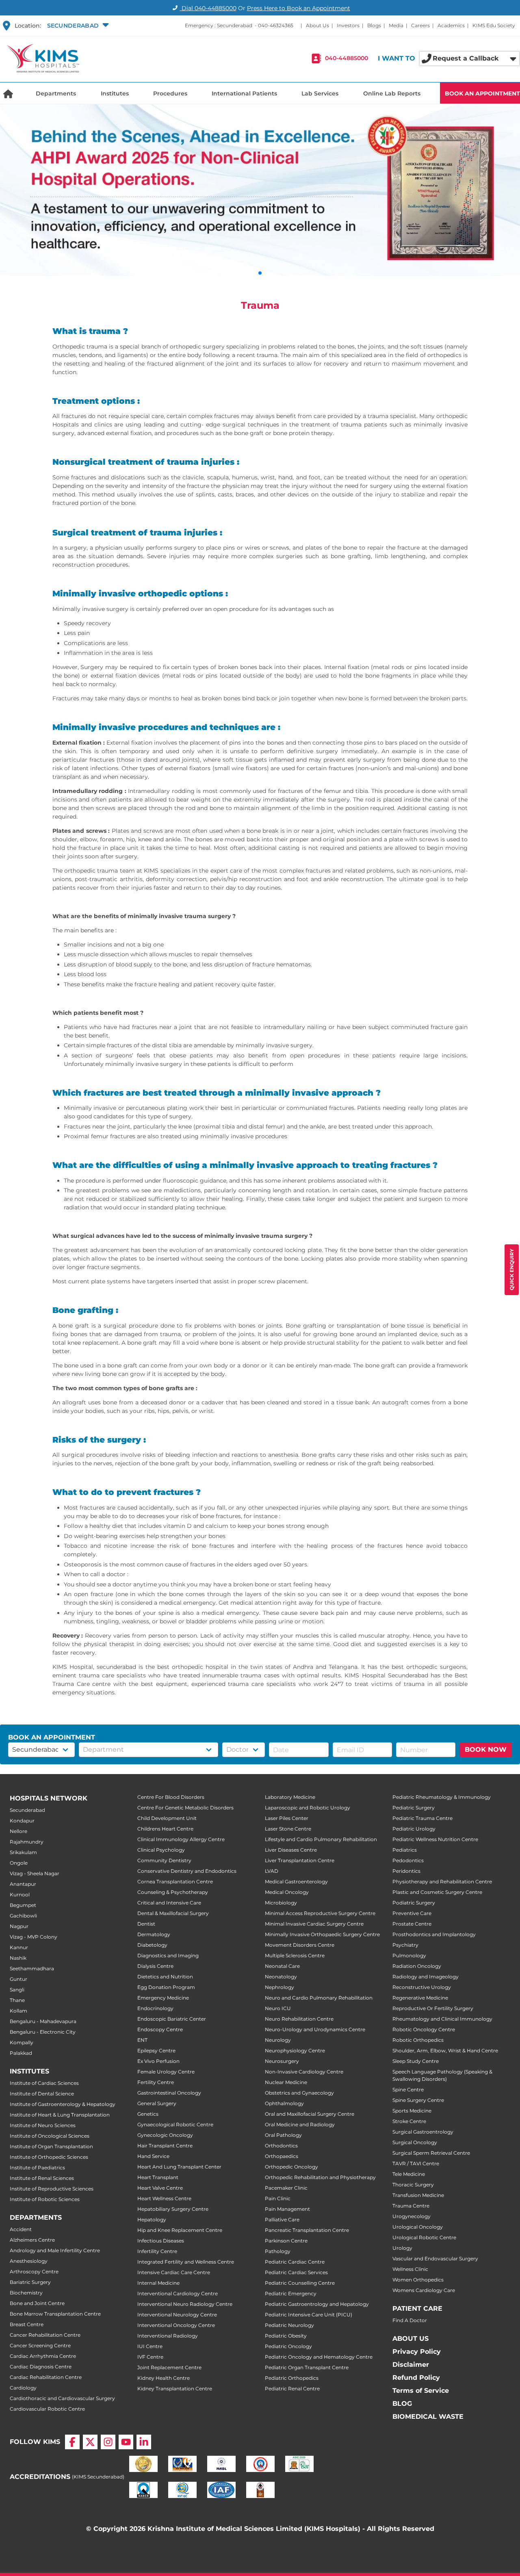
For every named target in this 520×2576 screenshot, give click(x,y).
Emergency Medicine (163, 1998)
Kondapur (22, 1821)
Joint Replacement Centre (169, 2367)
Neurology (278, 2040)
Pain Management (287, 2209)
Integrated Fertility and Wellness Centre (186, 2262)
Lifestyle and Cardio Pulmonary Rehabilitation (321, 1839)
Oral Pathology (283, 2135)
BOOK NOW (486, 1749)
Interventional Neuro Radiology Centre (185, 2304)
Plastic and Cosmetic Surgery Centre (437, 1892)
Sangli (17, 1990)
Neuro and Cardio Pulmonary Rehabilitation (319, 1998)
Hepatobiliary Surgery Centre (173, 2209)
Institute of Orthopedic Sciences (49, 2157)
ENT (142, 2040)
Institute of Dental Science (42, 2094)
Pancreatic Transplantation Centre (307, 2230)
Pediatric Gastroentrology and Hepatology (317, 2304)
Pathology (278, 2251)
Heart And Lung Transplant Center (179, 2167)
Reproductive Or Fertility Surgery (433, 2008)
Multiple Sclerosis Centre (295, 1955)
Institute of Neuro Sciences (43, 2125)
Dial (208, 8)
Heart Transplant (158, 2177)
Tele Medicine (409, 2174)
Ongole (19, 1863)
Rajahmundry (27, 1842)
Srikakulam (23, 1852)
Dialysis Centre (155, 1966)
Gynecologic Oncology (165, 2135)
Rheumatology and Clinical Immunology (442, 2019)
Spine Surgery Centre (418, 2100)
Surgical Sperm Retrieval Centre (431, 2153)
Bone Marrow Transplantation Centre (55, 2314)
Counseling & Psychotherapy (173, 1892)
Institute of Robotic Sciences (45, 2199)
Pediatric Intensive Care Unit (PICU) (309, 2315)
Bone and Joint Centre (37, 2303)
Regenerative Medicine (420, 1998)
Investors (348, 25)
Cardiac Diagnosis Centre (41, 2367)
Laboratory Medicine (290, 1797)
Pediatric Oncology (288, 2346)
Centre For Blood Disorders (171, 1797)
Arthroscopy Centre (34, 2272)
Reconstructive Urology (422, 1987)
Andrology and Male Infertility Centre (55, 2250)
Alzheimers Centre (32, 2240)
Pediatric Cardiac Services (296, 2272)
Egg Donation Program (166, 1987)
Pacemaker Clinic (286, 2188)
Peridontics (406, 1871)
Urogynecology (412, 2216)
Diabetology (152, 1945)
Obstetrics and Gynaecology (299, 2093)
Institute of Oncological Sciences (50, 2136)
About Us (317, 25)
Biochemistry (26, 2293)
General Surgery (157, 2103)
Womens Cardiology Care (424, 2290)
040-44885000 (347, 58)
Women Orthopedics (418, 2280)
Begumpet (23, 1905)
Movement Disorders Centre (300, 1945)
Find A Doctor (410, 2320)
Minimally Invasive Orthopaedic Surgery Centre (322, 1934)
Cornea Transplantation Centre (175, 1882)
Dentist (146, 1924)
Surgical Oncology (415, 2142)
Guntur (18, 1979)
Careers (420, 25)
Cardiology (23, 2388)
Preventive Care (412, 1913)
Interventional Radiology (168, 2336)
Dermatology (154, 1934)
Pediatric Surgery (414, 1808)
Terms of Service (421, 2391)
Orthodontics (281, 2146)
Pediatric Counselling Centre (300, 2283)
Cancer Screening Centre (40, 2345)
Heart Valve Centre (160, 2188)
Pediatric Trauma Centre (422, 1818)
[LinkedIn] (144, 2442)
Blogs (374, 25)
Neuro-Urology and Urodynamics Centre (315, 2029)
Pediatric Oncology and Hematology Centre (319, 2357)
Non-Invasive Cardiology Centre (304, 2072)
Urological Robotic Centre (424, 2237)
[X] (90, 2442)
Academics (451, 25)
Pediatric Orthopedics (292, 2378)
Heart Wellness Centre (164, 2198)
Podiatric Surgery (414, 1903)
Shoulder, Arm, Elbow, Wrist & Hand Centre (445, 2051)
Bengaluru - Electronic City (43, 2032)
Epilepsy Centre (156, 2051)
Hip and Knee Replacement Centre (180, 2230)
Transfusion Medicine (418, 2195)
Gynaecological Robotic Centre (175, 2124)
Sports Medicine (412, 2111)
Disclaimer (411, 2365)
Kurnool (20, 1895)
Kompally (22, 2042)
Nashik (18, 1958)
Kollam (18, 2011)
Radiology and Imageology (426, 1977)
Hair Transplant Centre (165, 2146)
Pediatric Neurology (289, 2325)
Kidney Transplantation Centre (175, 2389)
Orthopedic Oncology (291, 2167)
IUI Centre (150, 2346)
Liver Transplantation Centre (300, 1860)
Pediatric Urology (414, 1829)
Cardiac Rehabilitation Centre (46, 2377)
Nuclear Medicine (286, 2082)
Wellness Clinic (410, 2269)
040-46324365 (276, 25)
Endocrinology (155, 2008)
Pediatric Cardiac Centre (295, 2262)
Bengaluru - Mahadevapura (43, 2021)
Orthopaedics (282, 2156)
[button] (77, 26)
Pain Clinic (278, 2198)
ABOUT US (411, 2339)
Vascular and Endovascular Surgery (435, 2259)
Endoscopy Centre (160, 2029)
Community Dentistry (164, 1860)
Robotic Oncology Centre (424, 2029)
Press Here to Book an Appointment (299, 8)
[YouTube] (126, 2442)
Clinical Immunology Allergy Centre (181, 1839)
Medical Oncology (287, 1892)
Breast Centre (27, 2324)
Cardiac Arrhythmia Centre (43, 2356)
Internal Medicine (158, 2283)
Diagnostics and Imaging (168, 1955)
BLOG (402, 2404)
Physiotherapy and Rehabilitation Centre (442, 1882)
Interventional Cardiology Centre (178, 2293)
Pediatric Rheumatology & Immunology (442, 1797)
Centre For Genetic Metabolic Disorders (185, 1808)
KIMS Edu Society (494, 25)
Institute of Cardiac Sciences (44, 2083)
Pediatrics (405, 1850)
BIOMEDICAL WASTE (428, 2417)
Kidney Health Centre (164, 2378)
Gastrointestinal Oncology (169, 2093)
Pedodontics (408, 1860)
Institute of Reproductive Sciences (52, 2189)
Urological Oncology (418, 2227)
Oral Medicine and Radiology (300, 2124)
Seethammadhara (32, 1968)
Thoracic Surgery (413, 2185)
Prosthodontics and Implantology (434, 1934)
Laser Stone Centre (288, 1829)
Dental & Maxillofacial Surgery (173, 1913)
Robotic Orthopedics (418, 2040)
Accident (21, 2229)
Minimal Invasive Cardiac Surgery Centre (314, 1924)
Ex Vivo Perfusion (158, 2061)
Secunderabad (27, 1810)
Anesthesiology (29, 2261)
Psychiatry (405, 1945)
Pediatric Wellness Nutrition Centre (435, 1839)
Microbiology (281, 1903)
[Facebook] (72, 2442)
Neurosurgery (282, 2061)
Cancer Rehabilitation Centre (45, 2335)
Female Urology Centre (166, 2072)
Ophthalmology (284, 2103)
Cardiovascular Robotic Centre (47, 2409)
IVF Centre (150, 2357)
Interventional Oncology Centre (176, 2325)
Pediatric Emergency (291, 2293)
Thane (17, 2000)
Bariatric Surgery (30, 2282)
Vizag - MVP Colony (34, 1937)
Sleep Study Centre (416, 2061)
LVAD (272, 1871)
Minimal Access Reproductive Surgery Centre (320, 1913)
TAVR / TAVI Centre (416, 2163)
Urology (402, 2248)
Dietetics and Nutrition (165, 1977)
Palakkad (21, 2053)
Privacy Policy (417, 2352)
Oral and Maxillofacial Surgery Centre (310, 2114)
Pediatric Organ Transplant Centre (307, 2367)
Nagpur (19, 1926)
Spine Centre (408, 2090)
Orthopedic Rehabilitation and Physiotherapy (320, 2177)
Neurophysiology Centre (295, 2051)
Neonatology (281, 1977)
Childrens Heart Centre (165, 1829)
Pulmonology (409, 1955)
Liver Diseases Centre (291, 1850)
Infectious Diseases (161, 2241)
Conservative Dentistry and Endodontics (187, 1871)
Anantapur (23, 1884)
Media (396, 25)
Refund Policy (416, 2378)
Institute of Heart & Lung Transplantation (60, 2115)
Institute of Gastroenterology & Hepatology (63, 2104)
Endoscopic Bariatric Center (172, 2019)
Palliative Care (282, 2220)
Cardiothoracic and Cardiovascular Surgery (62, 2398)
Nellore (18, 1831)
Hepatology (152, 2220)
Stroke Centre (409, 2121)
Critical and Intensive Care (169, 1903)
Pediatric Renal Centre (292, 2389)
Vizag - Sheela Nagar (35, 1873)
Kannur (19, 1947)
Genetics (148, 2114)
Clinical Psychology (161, 1850)
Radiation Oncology (417, 1966)
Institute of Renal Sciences (42, 2178)
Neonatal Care (282, 1966)
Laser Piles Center (287, 1818)
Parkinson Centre (286, 2241)
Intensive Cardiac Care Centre (174, 2272)
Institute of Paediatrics (37, 2168)
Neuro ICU (278, 2008)
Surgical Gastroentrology (423, 2132)
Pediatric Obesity (286, 2336)
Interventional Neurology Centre (177, 2315)
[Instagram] (108, 2442)
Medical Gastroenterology (296, 1882)
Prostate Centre (412, 1924)
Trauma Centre (411, 2206)
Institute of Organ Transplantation (51, 2146)
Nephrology (279, 1987)
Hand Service (153, 2156)
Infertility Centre (157, 2251)
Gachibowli (23, 1916)
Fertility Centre (156, 2082)
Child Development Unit (167, 1818)
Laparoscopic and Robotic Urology (308, 1808)
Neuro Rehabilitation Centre (299, 2019)
